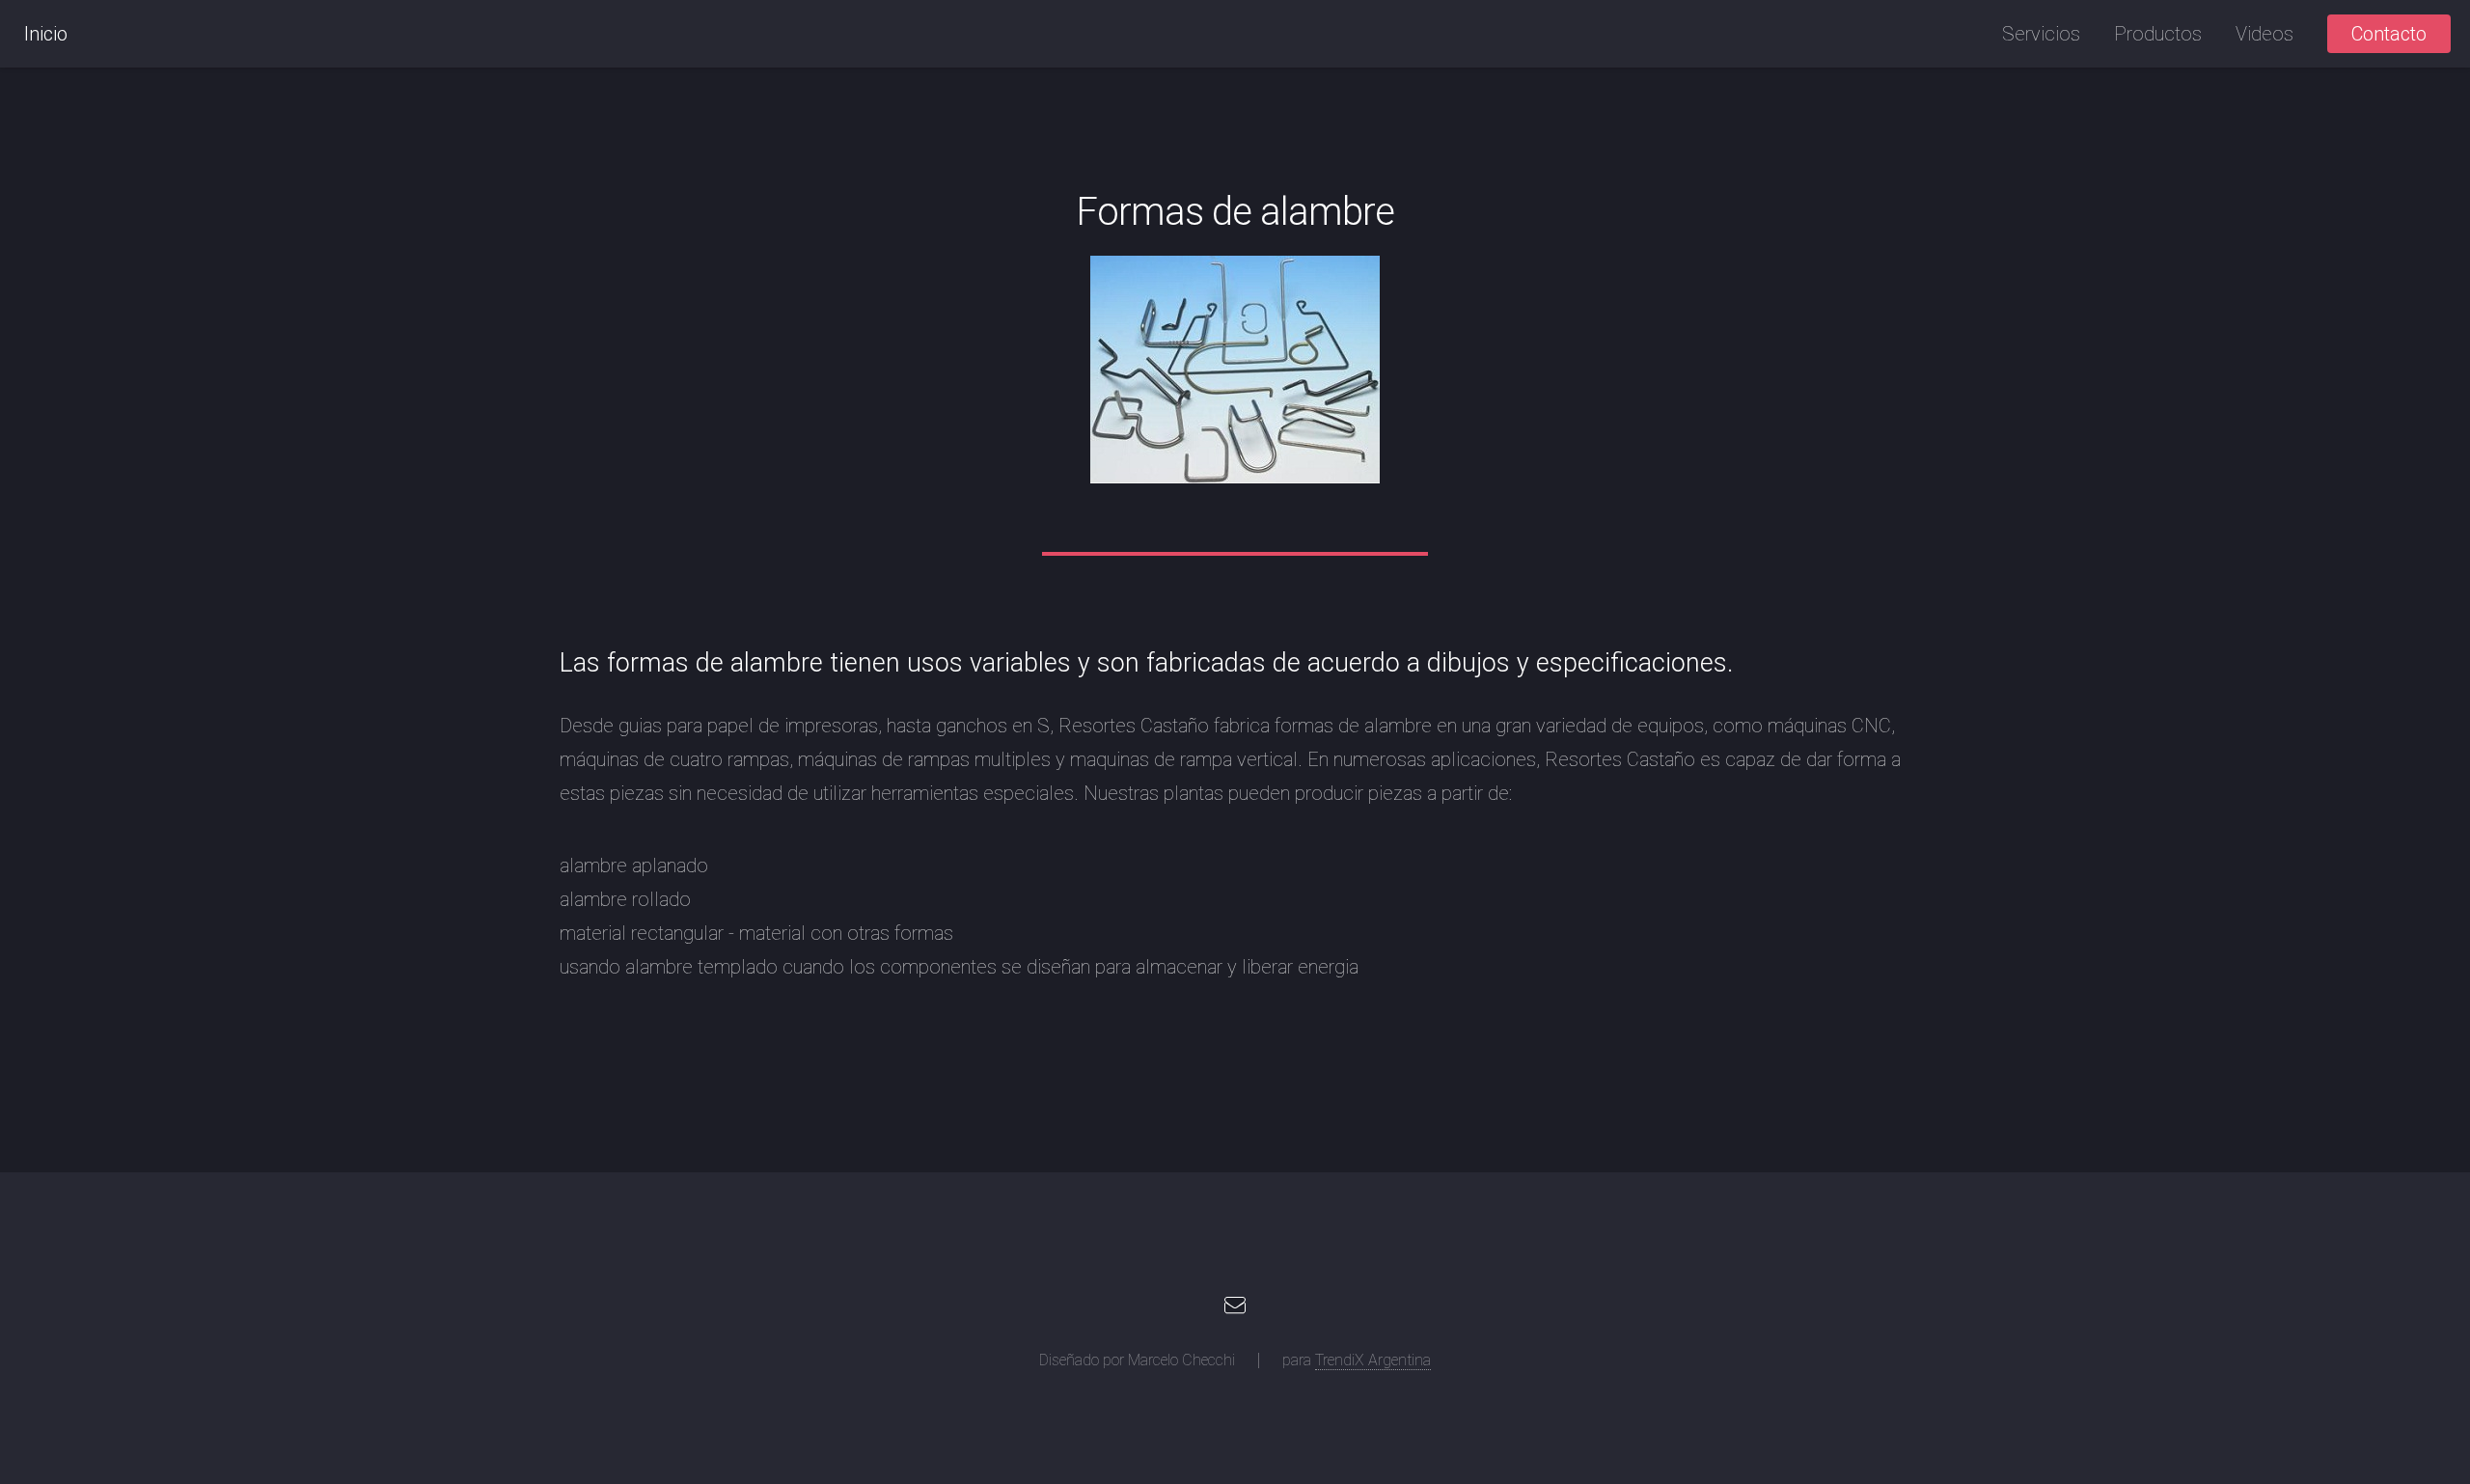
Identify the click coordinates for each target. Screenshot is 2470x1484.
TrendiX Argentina (1373, 1360)
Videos (2264, 34)
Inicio (46, 34)
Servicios (2041, 34)
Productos (2158, 34)
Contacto (2389, 34)
